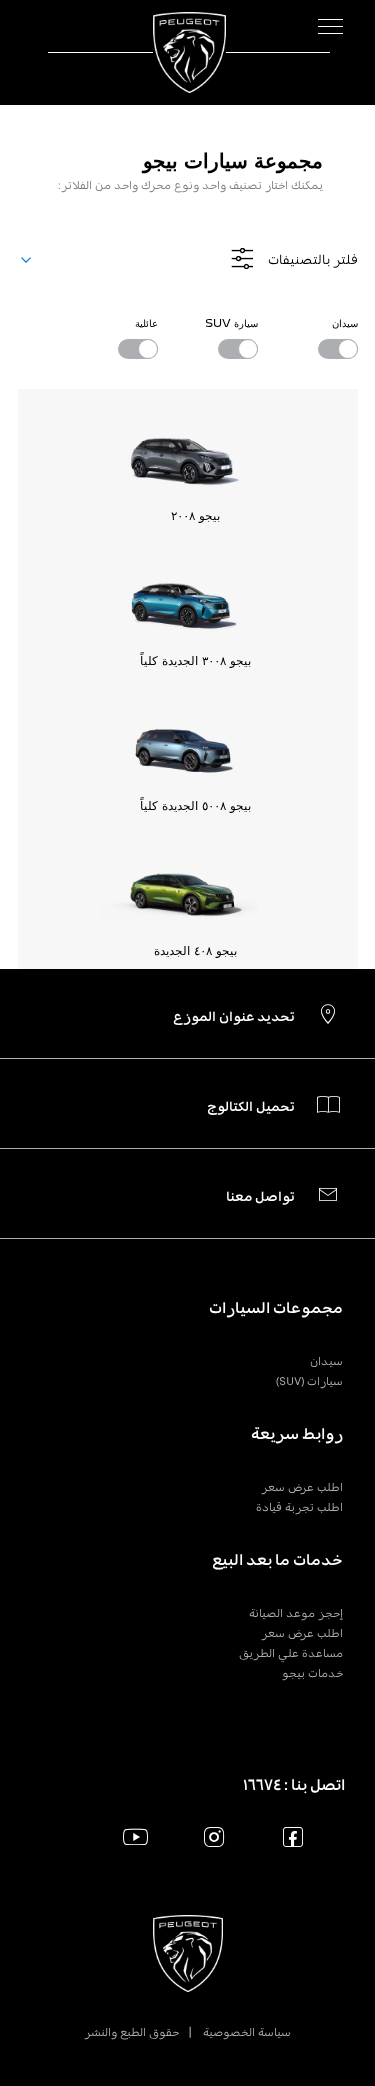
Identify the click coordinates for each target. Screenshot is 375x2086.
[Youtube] (135, 1836)
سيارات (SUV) (309, 1381)
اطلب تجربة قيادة (299, 1507)
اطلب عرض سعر (302, 1487)
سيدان (326, 1361)
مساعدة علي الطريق (291, 1653)
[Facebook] (293, 1836)
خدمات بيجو (312, 1673)
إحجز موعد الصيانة (296, 1613)
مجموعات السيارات (276, 1308)
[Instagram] (214, 1836)
